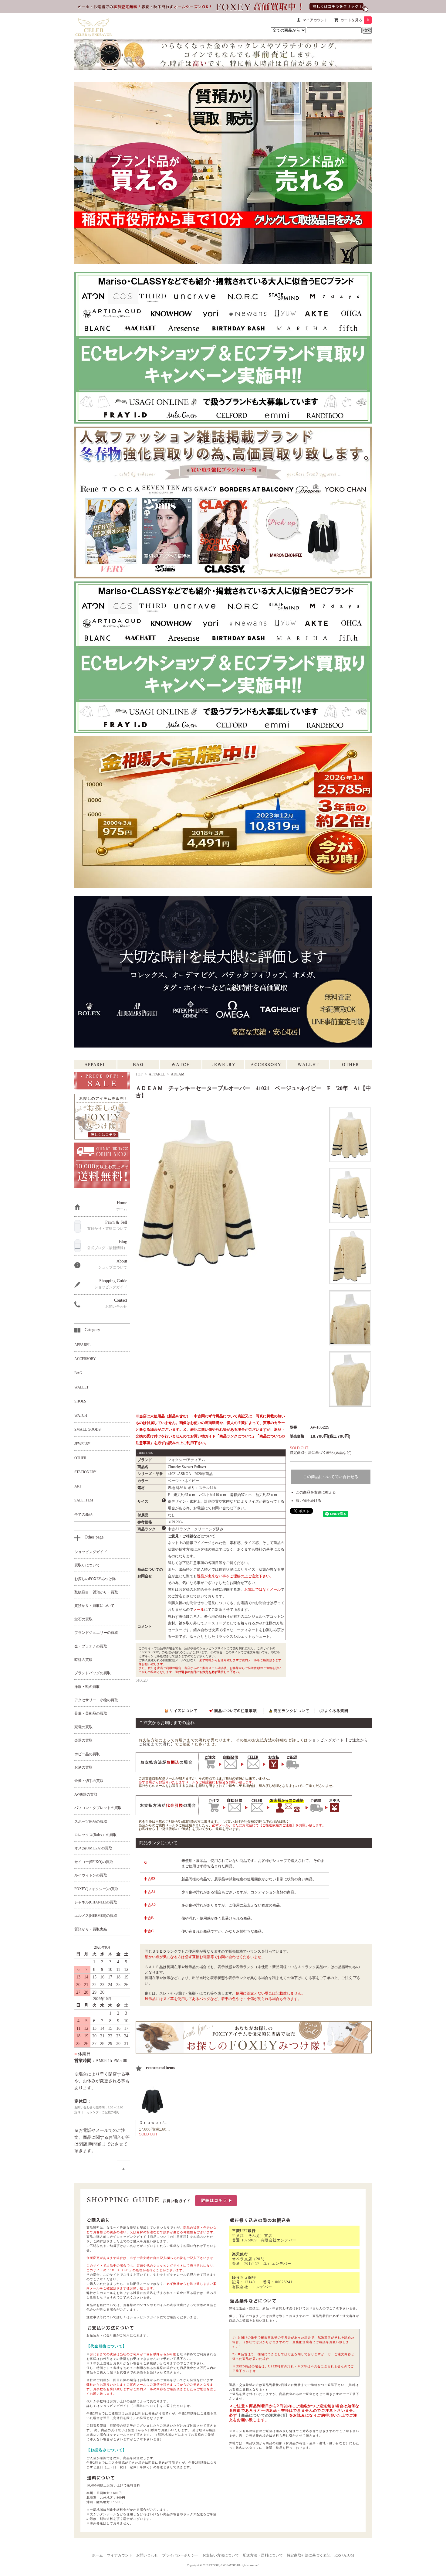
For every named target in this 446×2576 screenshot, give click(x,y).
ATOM (349, 2555)
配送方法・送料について (263, 2555)
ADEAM (178, 1074)
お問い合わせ (147, 2555)
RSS (338, 2555)
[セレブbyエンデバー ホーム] (94, 26)
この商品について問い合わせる (331, 1477)
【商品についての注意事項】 (168, 2237)
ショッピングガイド (145, 2317)
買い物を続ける (309, 1501)
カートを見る (355, 20)
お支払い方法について (221, 2555)
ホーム (97, 2555)
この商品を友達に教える (316, 1492)
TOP (139, 1074)
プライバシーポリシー (180, 2555)
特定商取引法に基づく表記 (309, 2555)
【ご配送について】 (145, 2406)
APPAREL (157, 1074)
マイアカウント (315, 20)
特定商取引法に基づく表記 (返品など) (321, 1453)
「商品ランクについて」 (236, 1436)
